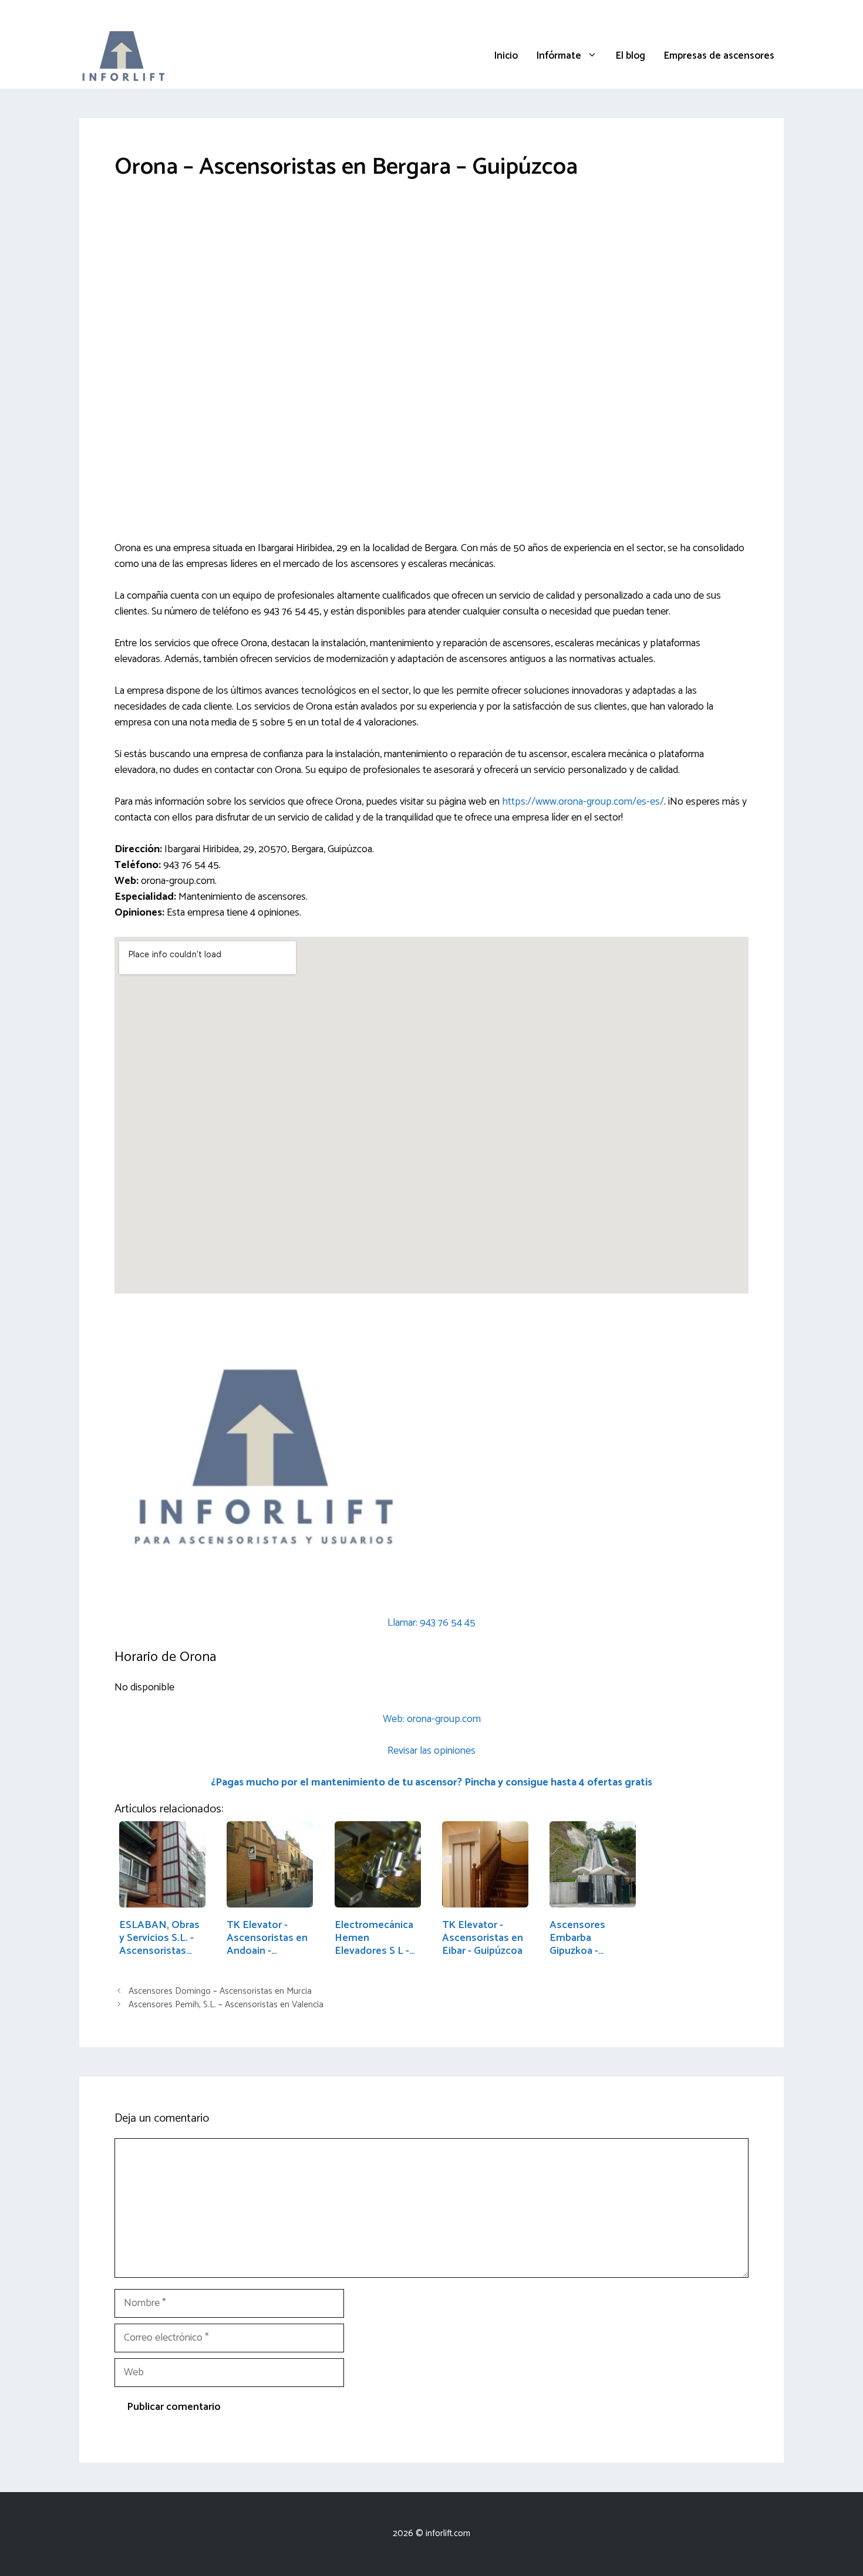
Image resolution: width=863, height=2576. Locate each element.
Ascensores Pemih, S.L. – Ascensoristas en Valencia (226, 2005)
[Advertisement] (431, 285)
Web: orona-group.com (432, 1719)
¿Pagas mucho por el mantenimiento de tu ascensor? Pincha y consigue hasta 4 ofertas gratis (431, 1782)
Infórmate (559, 56)
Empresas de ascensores (719, 56)
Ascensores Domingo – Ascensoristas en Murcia (220, 1991)
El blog (631, 56)
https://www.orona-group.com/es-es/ (583, 802)
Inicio (506, 56)
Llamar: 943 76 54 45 (431, 1623)
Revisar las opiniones (431, 1751)
